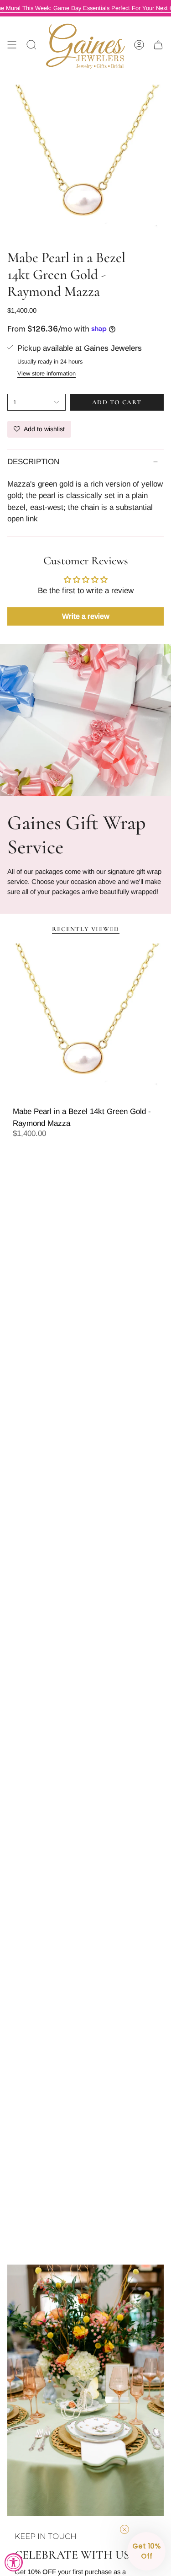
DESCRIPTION (33, 462)
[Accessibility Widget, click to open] (14, 2562)
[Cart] (158, 45)
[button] (146, 2551)
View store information (47, 373)
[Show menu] (12, 45)
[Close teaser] (124, 2529)
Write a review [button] (86, 616)
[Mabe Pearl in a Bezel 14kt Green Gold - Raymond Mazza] (85, 1022)
